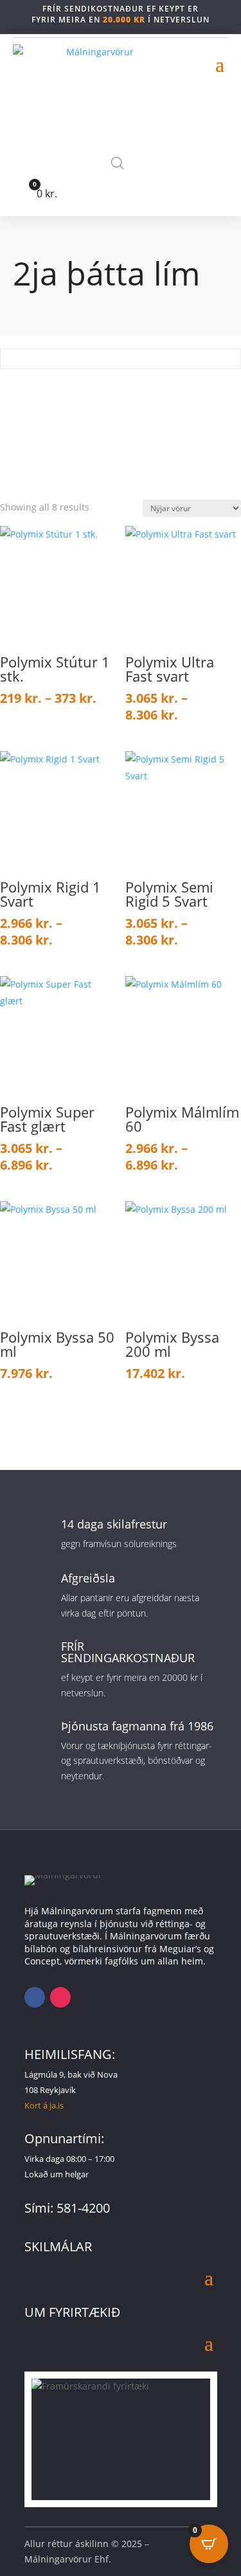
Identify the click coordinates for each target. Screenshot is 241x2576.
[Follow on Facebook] (35, 1997)
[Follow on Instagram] (60, 1997)
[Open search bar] (118, 163)
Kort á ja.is (44, 2105)
